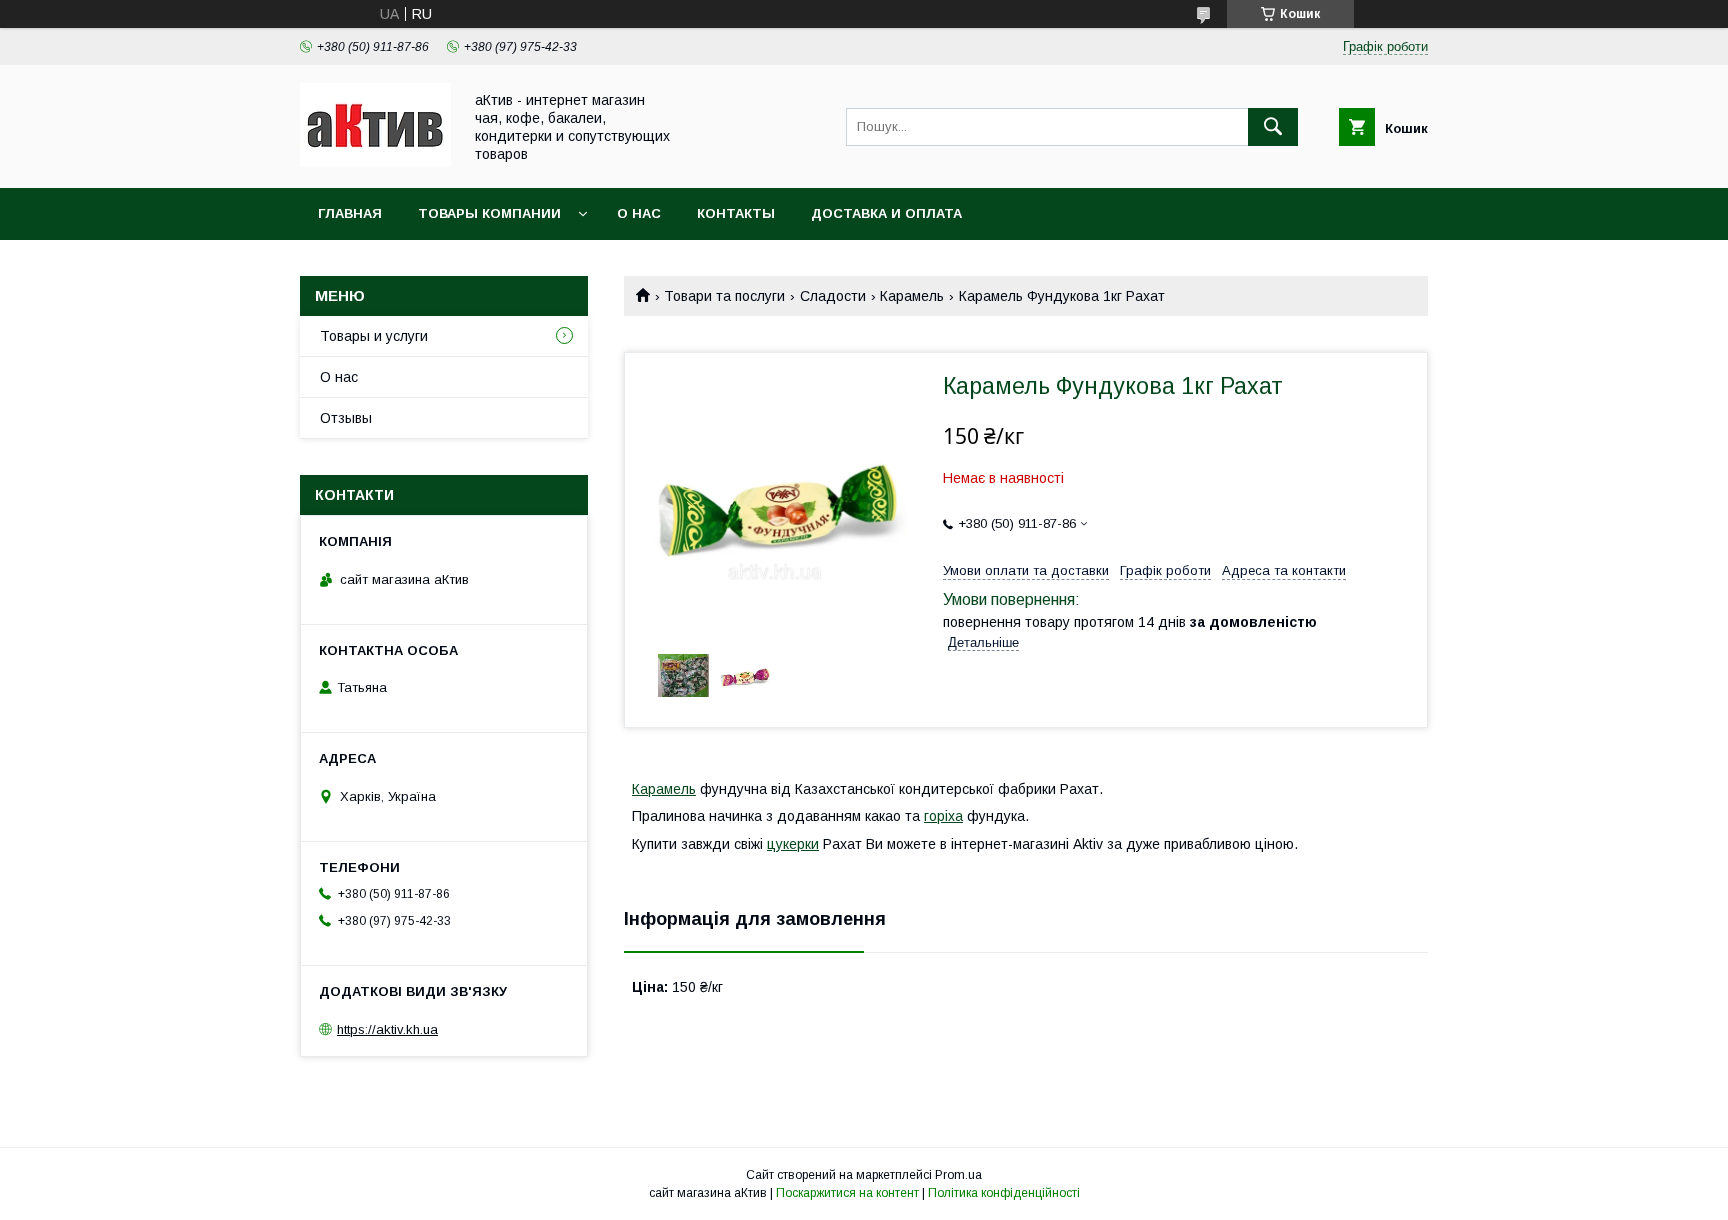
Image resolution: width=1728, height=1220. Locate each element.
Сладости (833, 296)
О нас (639, 213)
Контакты (736, 213)
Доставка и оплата (886, 213)
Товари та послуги (724, 296)
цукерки (793, 844)
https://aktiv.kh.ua (387, 1029)
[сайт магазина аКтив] (375, 162)
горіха (943, 816)
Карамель (912, 296)
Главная (350, 213)
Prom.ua (958, 1175)
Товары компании (489, 213)
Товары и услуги (374, 336)
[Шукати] (1273, 127)
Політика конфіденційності (1004, 1193)
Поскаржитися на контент (847, 1193)
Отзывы (346, 418)
